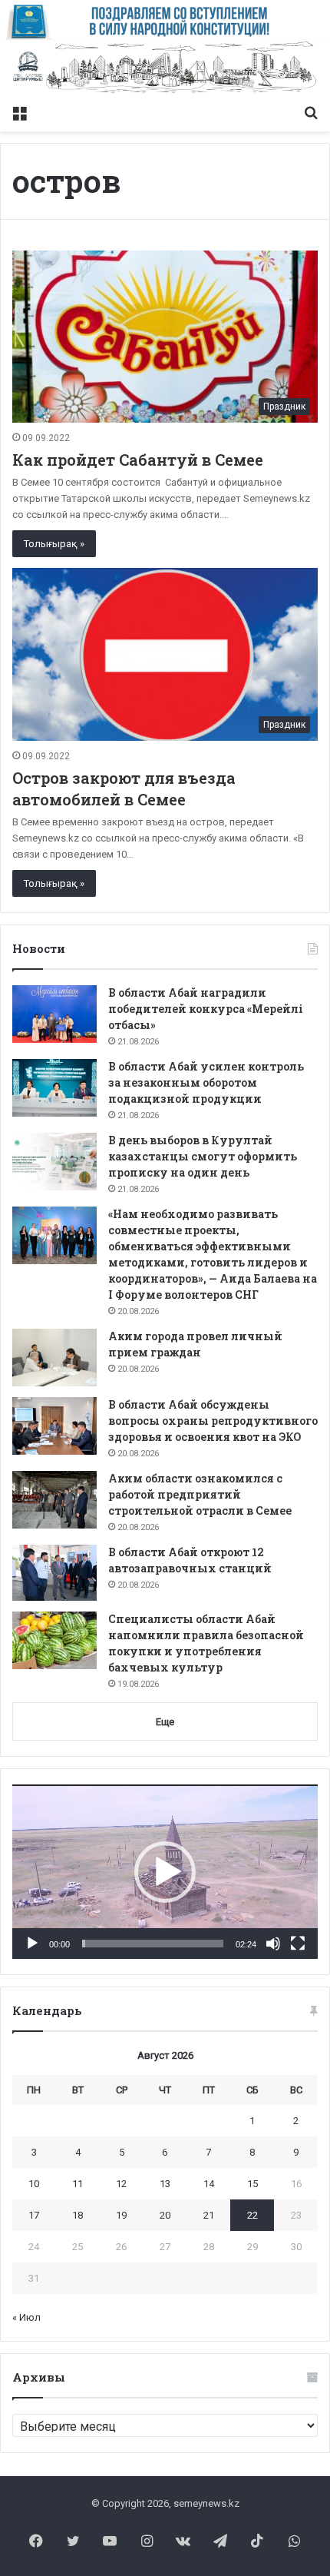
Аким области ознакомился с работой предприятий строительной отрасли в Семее (200, 1494)
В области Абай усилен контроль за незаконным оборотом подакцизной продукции (206, 1082)
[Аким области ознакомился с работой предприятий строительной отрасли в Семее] (54, 1500)
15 (252, 2184)
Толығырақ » (54, 544)
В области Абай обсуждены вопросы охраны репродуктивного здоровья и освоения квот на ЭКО (213, 1421)
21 (209, 2215)
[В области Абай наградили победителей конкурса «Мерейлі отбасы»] (54, 1014)
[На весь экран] (298, 1944)
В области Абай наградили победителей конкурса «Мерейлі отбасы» (206, 1009)
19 (121, 2215)
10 (34, 2184)
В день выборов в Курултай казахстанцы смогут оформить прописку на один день (203, 1156)
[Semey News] (165, 68)
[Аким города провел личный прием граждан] (54, 1358)
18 (78, 2215)
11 (78, 2184)
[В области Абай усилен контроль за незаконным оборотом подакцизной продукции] (54, 1088)
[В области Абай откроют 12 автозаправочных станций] (54, 1573)
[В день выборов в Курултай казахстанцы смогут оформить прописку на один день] (54, 1162)
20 (165, 2215)
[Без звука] (273, 1944)
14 (209, 2184)
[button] (165, 1872)
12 (121, 2184)
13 (165, 2184)
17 (34, 2215)
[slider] (153, 1944)
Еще (165, 1722)
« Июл (26, 2317)
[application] (165, 1872)
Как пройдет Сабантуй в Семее (138, 460)
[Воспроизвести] (32, 1944)
